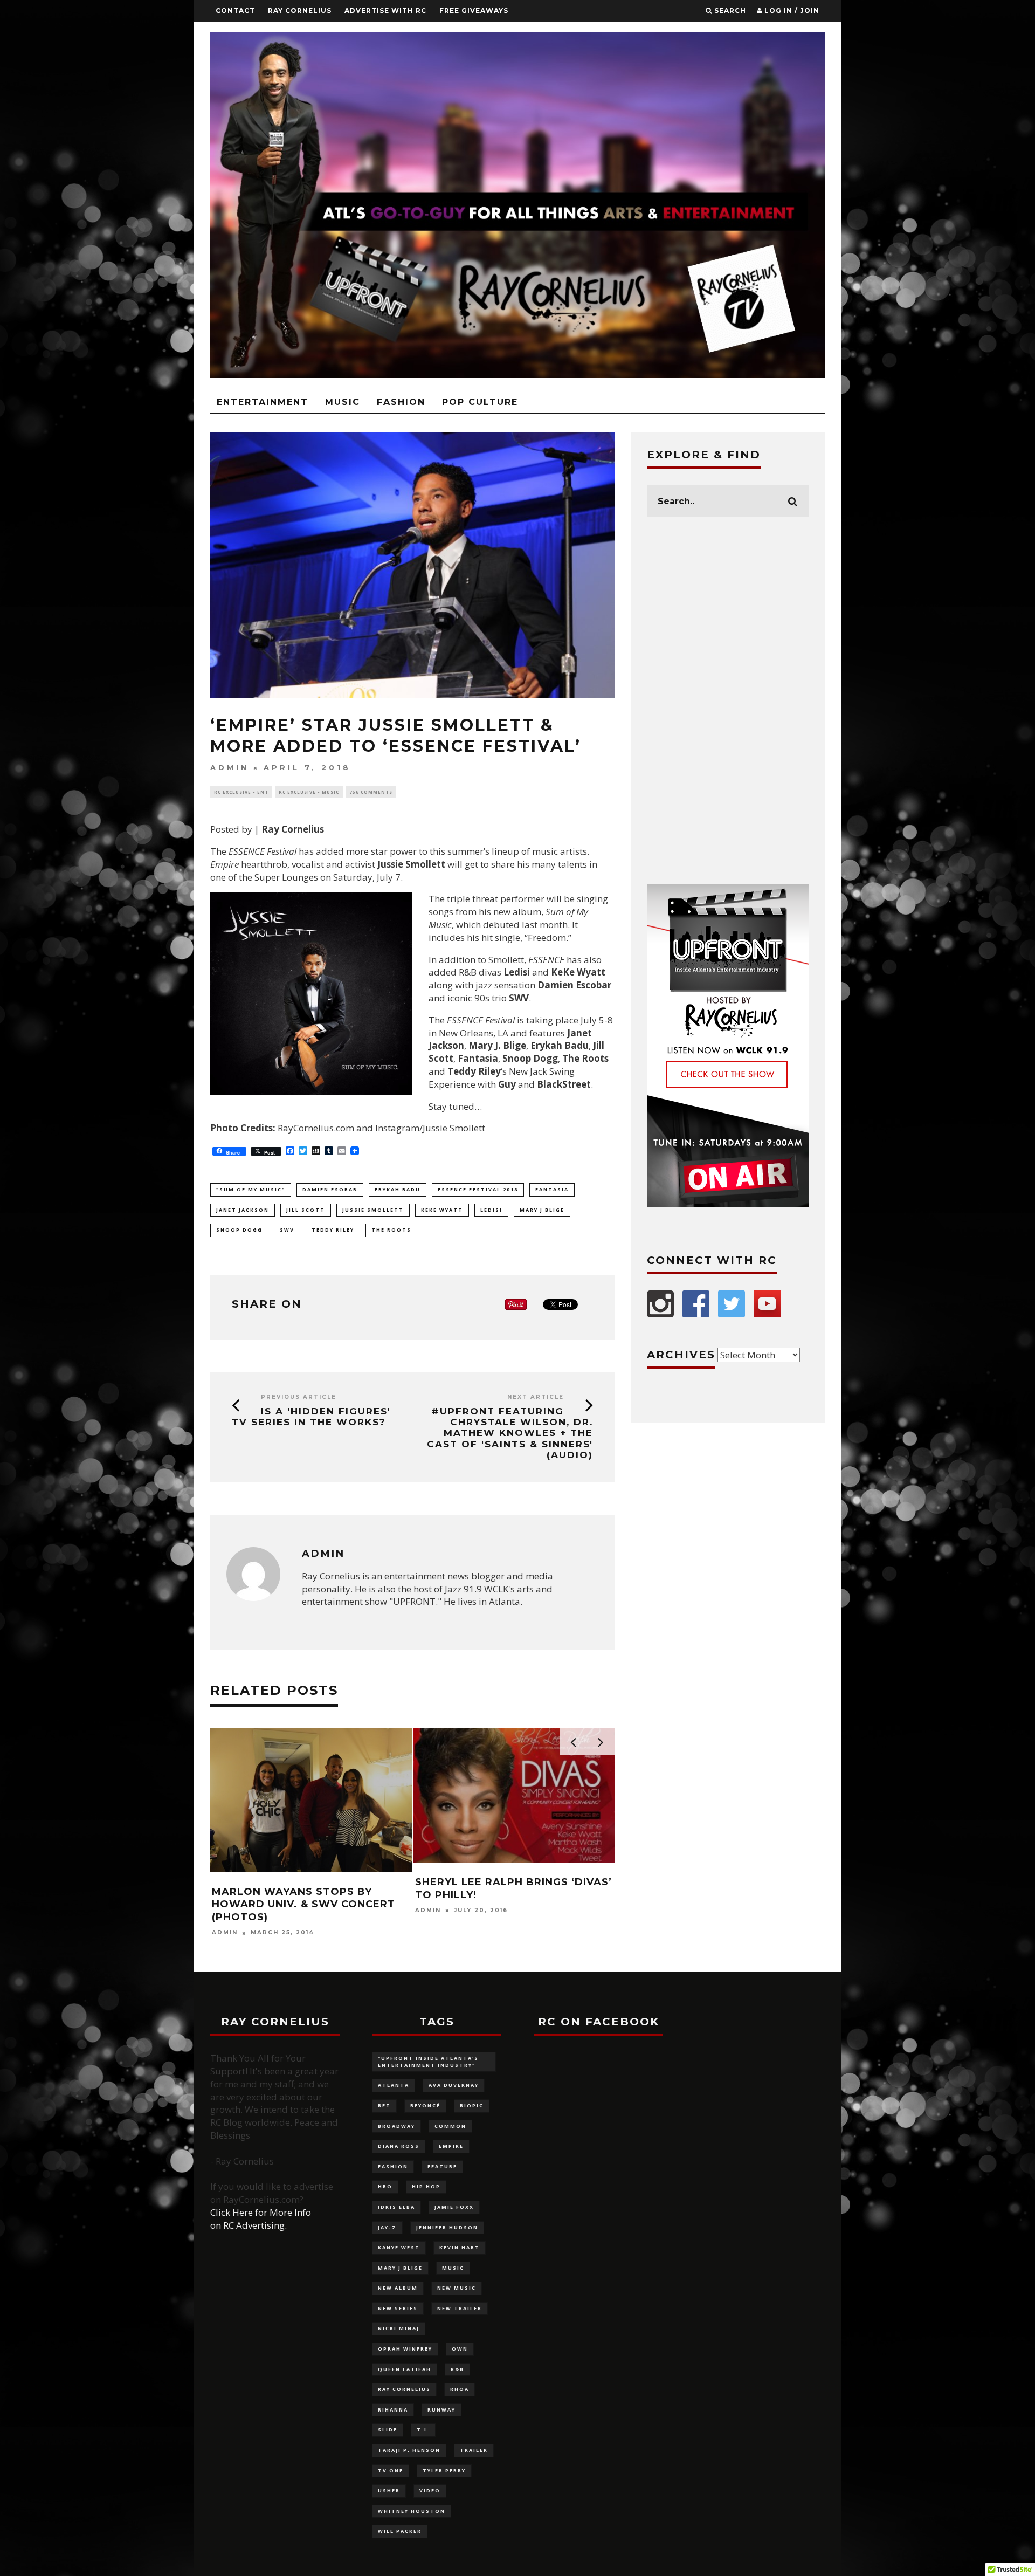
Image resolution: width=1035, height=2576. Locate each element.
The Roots (391, 1230)
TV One (391, 2471)
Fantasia (552, 1189)
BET (384, 2106)
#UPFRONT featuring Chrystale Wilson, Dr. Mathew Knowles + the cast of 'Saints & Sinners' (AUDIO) (510, 1433)
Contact (235, 11)
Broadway (396, 2126)
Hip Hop (426, 2186)
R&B (457, 2369)
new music (457, 2288)
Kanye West (399, 2247)
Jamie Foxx (454, 2207)
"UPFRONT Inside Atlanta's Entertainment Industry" (428, 2062)
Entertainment (263, 402)
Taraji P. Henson (409, 2450)
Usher (389, 2491)
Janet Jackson (243, 1210)
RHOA (460, 2389)
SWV (287, 1230)
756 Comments (371, 792)
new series (398, 2308)
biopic (472, 2106)
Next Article (536, 1397)
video (430, 2491)
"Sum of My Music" (251, 1189)
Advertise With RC (385, 11)
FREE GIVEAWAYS (474, 11)
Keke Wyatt (442, 1210)
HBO (385, 2186)
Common (450, 2126)
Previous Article (299, 1397)
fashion (393, 2166)
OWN (460, 2349)
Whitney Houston (412, 2511)
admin (230, 768)
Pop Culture (480, 402)
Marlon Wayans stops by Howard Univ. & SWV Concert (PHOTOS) (303, 1904)
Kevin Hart (460, 2247)
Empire (451, 2146)
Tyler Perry (444, 2471)
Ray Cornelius (300, 11)
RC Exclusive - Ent (241, 792)
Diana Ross (399, 2146)
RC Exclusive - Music (309, 792)
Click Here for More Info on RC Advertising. (261, 2219)
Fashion (401, 402)
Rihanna (393, 2410)
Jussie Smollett (373, 1210)
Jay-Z (387, 2227)
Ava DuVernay (454, 2085)
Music (343, 402)
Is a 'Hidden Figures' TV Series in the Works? (311, 1417)
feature (442, 2166)
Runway (441, 2410)
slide (388, 2430)
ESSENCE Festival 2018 (478, 1189)
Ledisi (491, 1210)
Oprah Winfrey (405, 2349)
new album (398, 2288)
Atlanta (394, 2085)
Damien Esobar (330, 1189)
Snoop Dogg (239, 1230)
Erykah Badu (398, 1189)
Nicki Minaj (399, 2328)
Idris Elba (396, 2207)
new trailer (460, 2308)
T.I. (423, 2430)
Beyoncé (425, 2106)
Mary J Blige (542, 1210)
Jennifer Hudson (447, 2227)
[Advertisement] (728, 700)
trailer (474, 2450)
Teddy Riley (333, 1230)
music (453, 2268)
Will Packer (400, 2531)
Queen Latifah (405, 2369)
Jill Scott (306, 1210)
